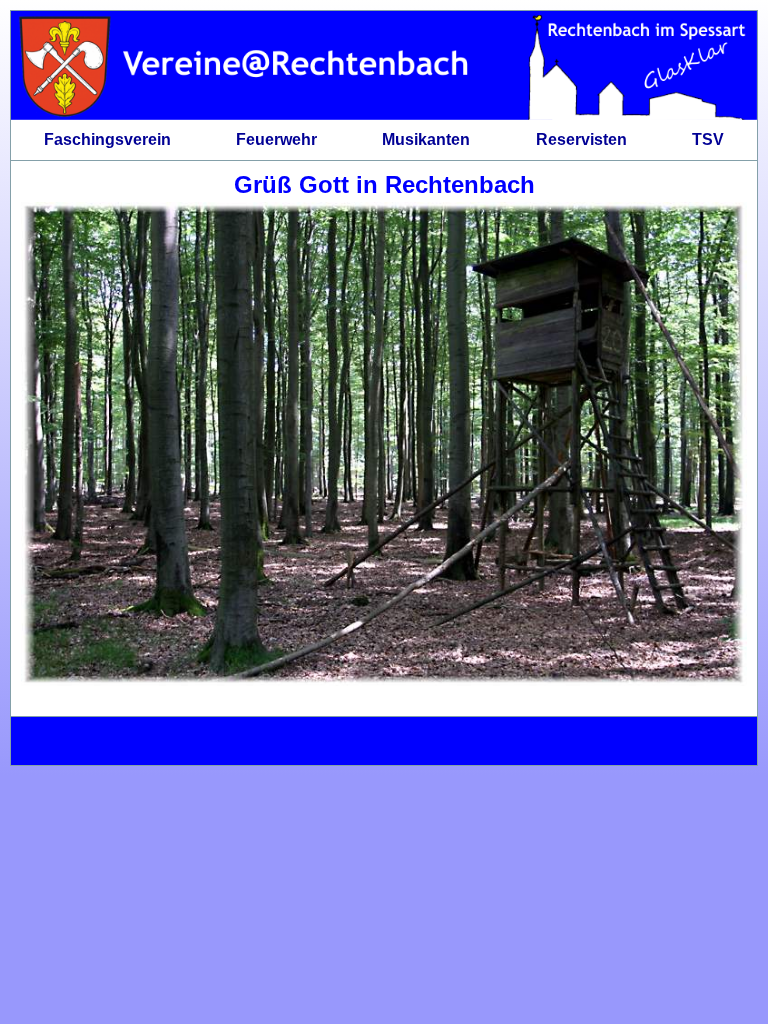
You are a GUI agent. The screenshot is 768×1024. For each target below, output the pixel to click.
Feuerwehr (276, 139)
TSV (708, 139)
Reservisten (581, 139)
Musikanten (426, 139)
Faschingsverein (107, 139)
